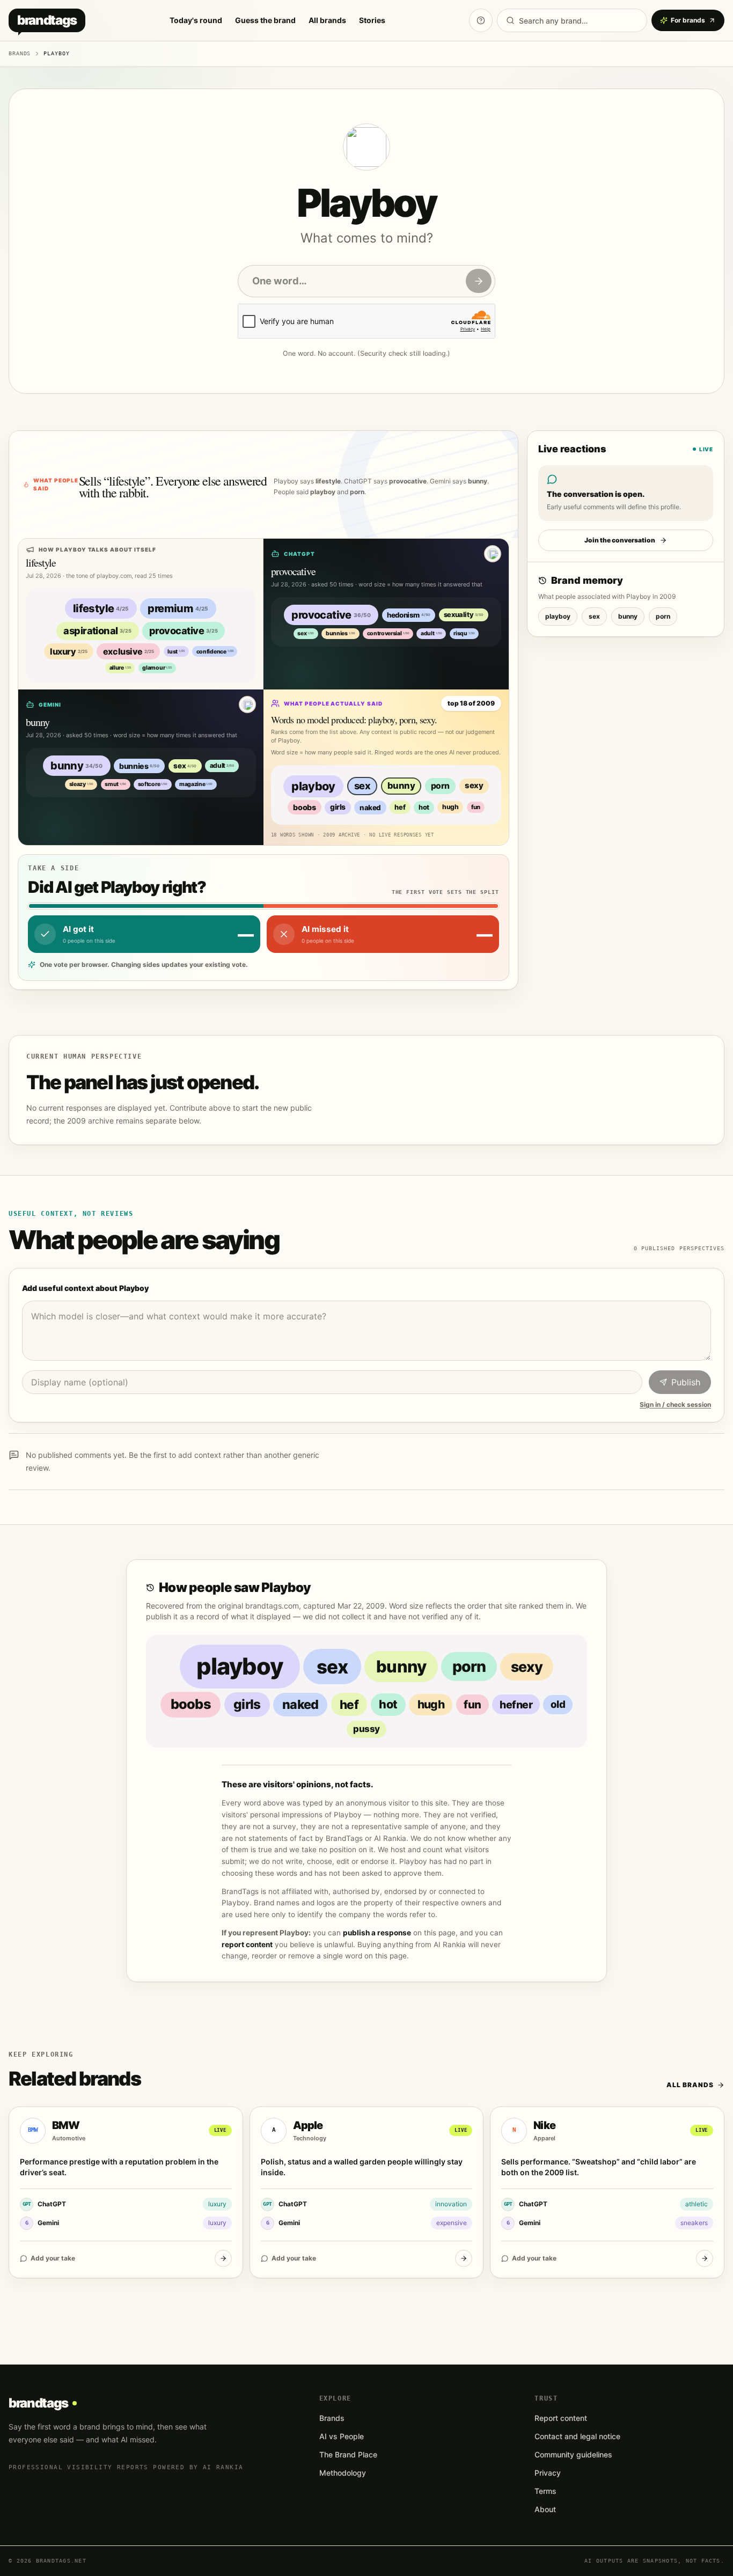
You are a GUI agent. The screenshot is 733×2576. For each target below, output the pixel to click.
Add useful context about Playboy (85, 1288)
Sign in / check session (675, 1404)
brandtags (47, 20)
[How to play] (481, 20)
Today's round (196, 20)
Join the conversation (620, 540)
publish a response (377, 1933)
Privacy (548, 2473)
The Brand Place (348, 2454)
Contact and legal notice (577, 2436)
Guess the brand (265, 20)
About (545, 2509)
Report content (561, 2418)
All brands (327, 20)
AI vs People (342, 2436)
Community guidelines (573, 2454)
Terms (545, 2491)
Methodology (343, 2473)
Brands (20, 53)
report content (247, 1944)
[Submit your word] (479, 281)
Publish (686, 1382)
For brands (688, 20)
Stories (372, 20)
